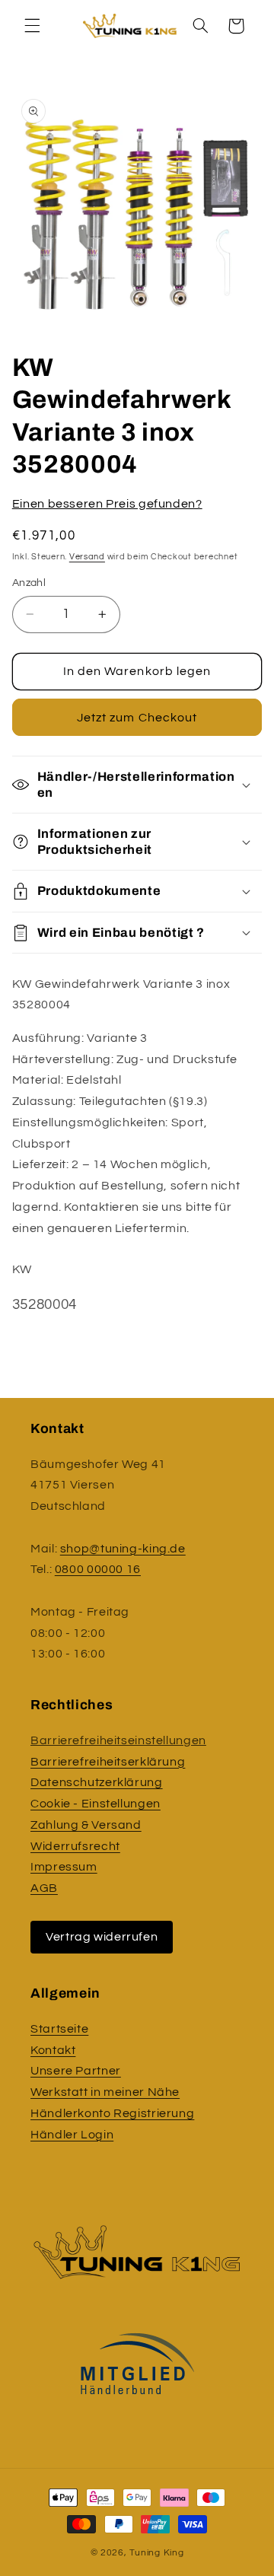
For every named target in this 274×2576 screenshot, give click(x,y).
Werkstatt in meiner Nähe (105, 2092)
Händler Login (72, 2135)
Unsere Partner (76, 2071)
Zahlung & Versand (86, 1825)
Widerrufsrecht (75, 1846)
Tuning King (156, 2553)
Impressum (64, 1867)
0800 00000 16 (98, 1569)
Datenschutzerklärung (97, 1782)
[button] (32, 26)
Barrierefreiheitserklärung (108, 1762)
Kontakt (53, 2050)
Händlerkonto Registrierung (112, 2113)
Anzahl (29, 583)
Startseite (59, 2029)
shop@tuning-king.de (123, 1549)
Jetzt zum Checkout (137, 718)
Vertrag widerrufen (102, 1937)
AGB (44, 1888)
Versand (87, 557)
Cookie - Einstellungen (96, 1804)
